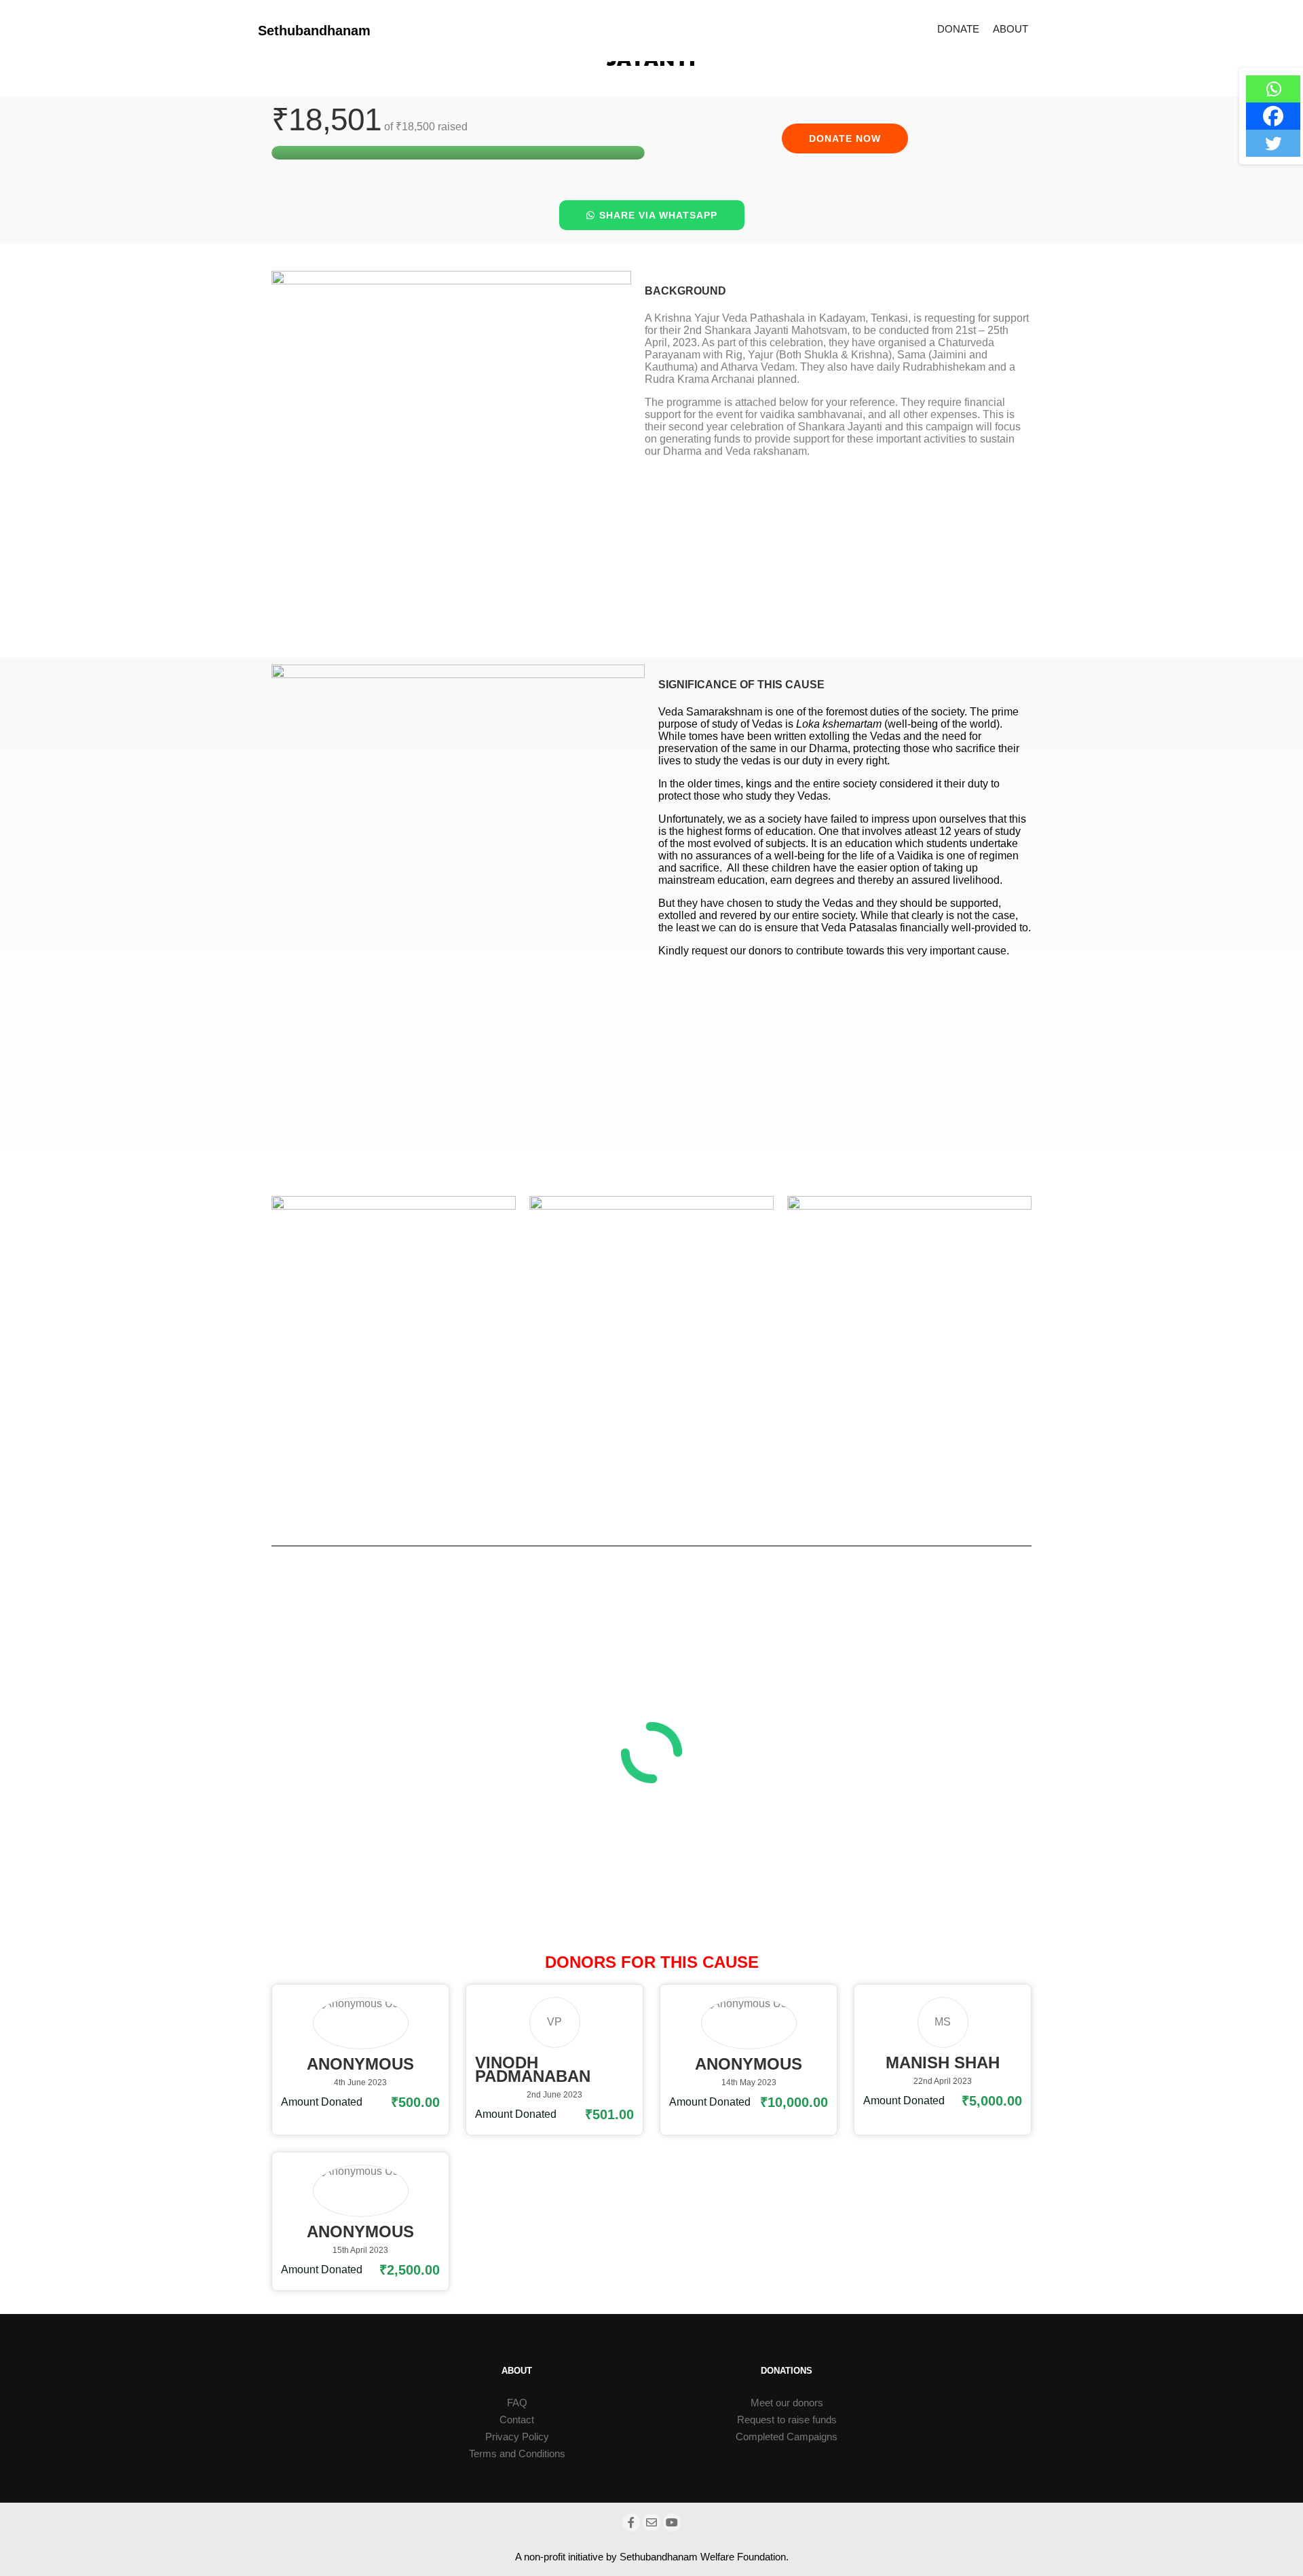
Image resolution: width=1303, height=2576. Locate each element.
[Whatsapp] (1273, 89)
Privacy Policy (517, 2437)
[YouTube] (672, 2522)
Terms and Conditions (517, 2453)
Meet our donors (787, 2403)
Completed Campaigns (787, 2437)
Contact (517, 2420)
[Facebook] (1273, 116)
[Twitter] (1273, 143)
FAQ (517, 2403)
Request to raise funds (787, 2420)
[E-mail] (651, 2522)
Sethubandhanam (314, 31)
